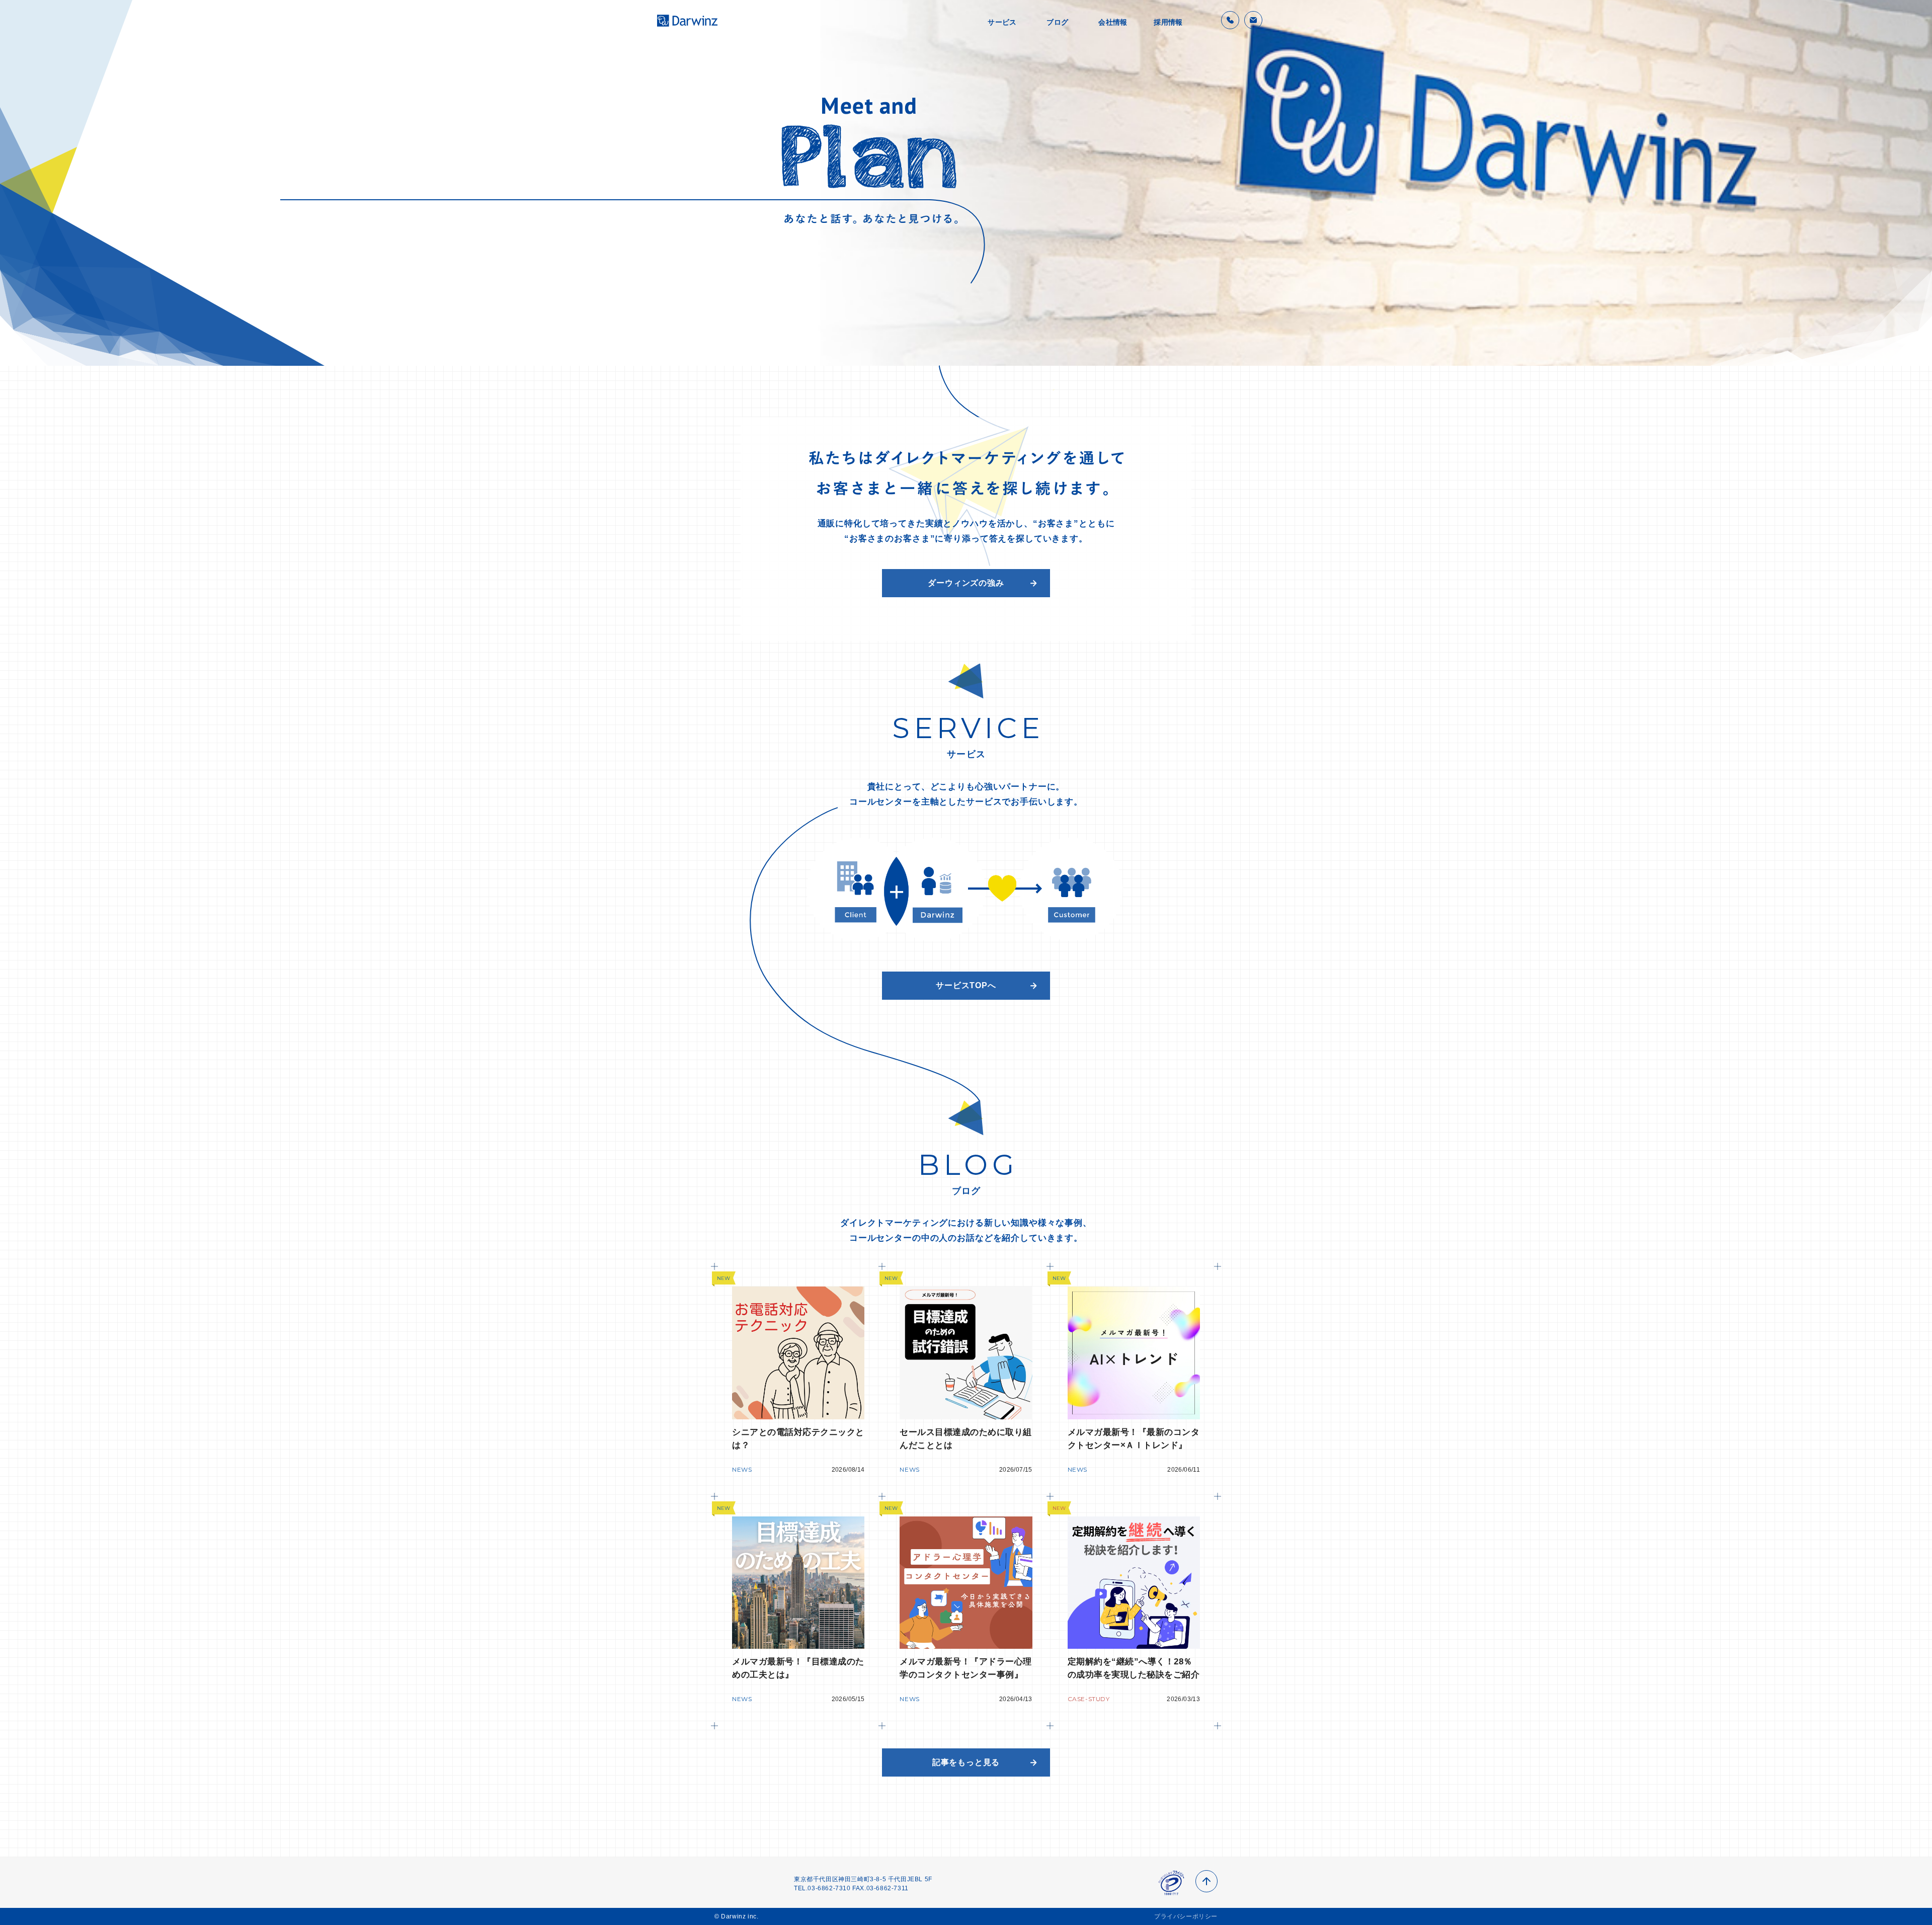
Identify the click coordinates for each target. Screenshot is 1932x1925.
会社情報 (1113, 22)
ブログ (1057, 22)
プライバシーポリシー (1186, 1916)
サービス (1002, 22)
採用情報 (1168, 22)
